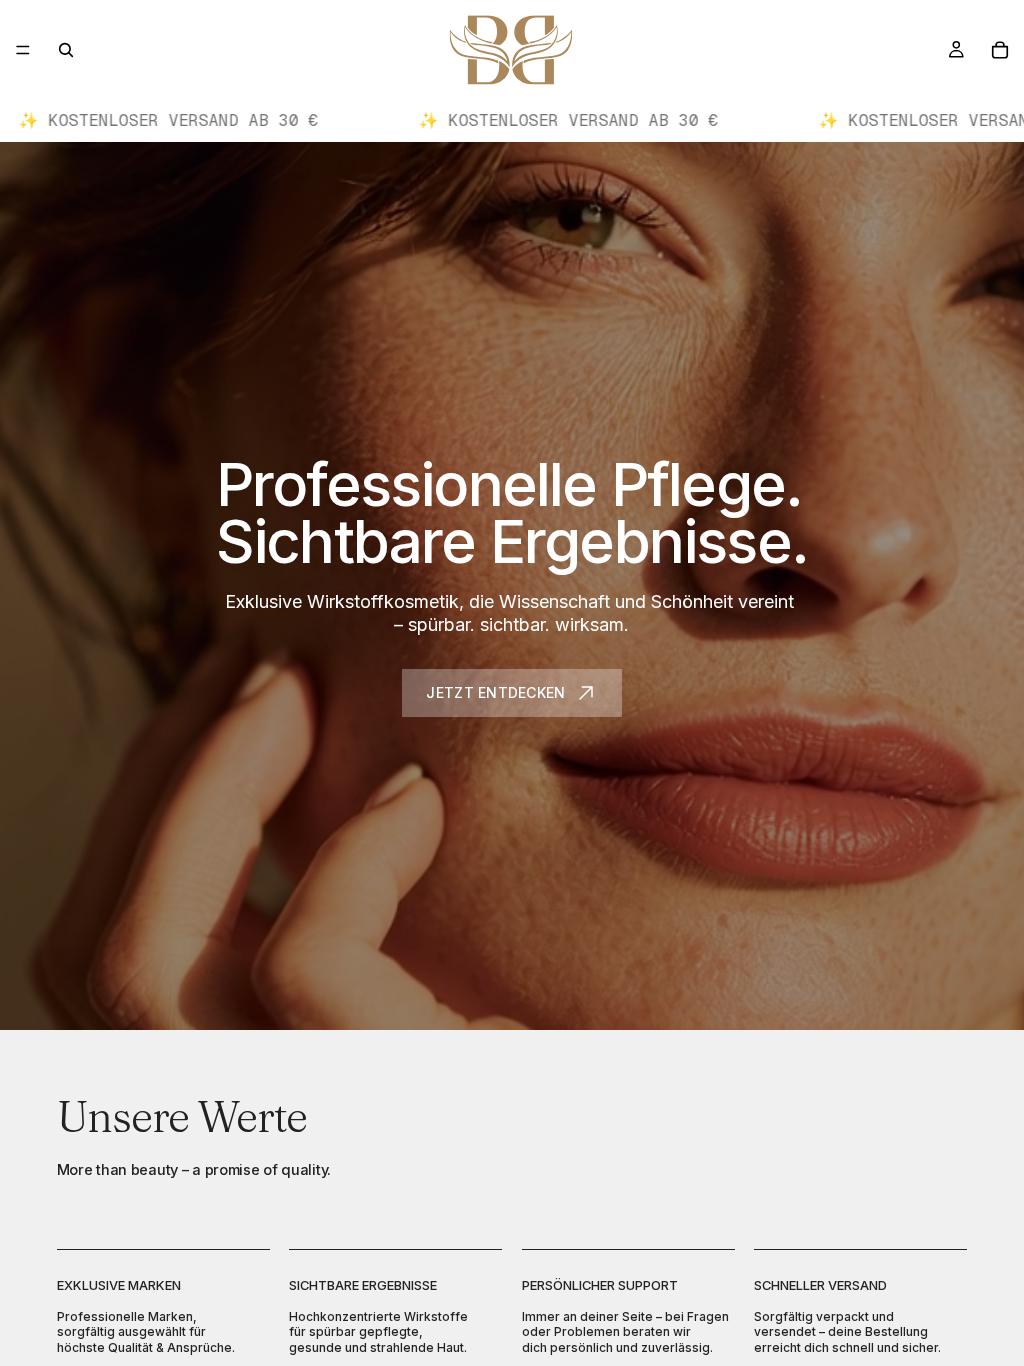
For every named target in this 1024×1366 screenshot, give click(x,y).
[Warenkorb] (1000, 50)
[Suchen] (66, 50)
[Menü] (23, 50)
